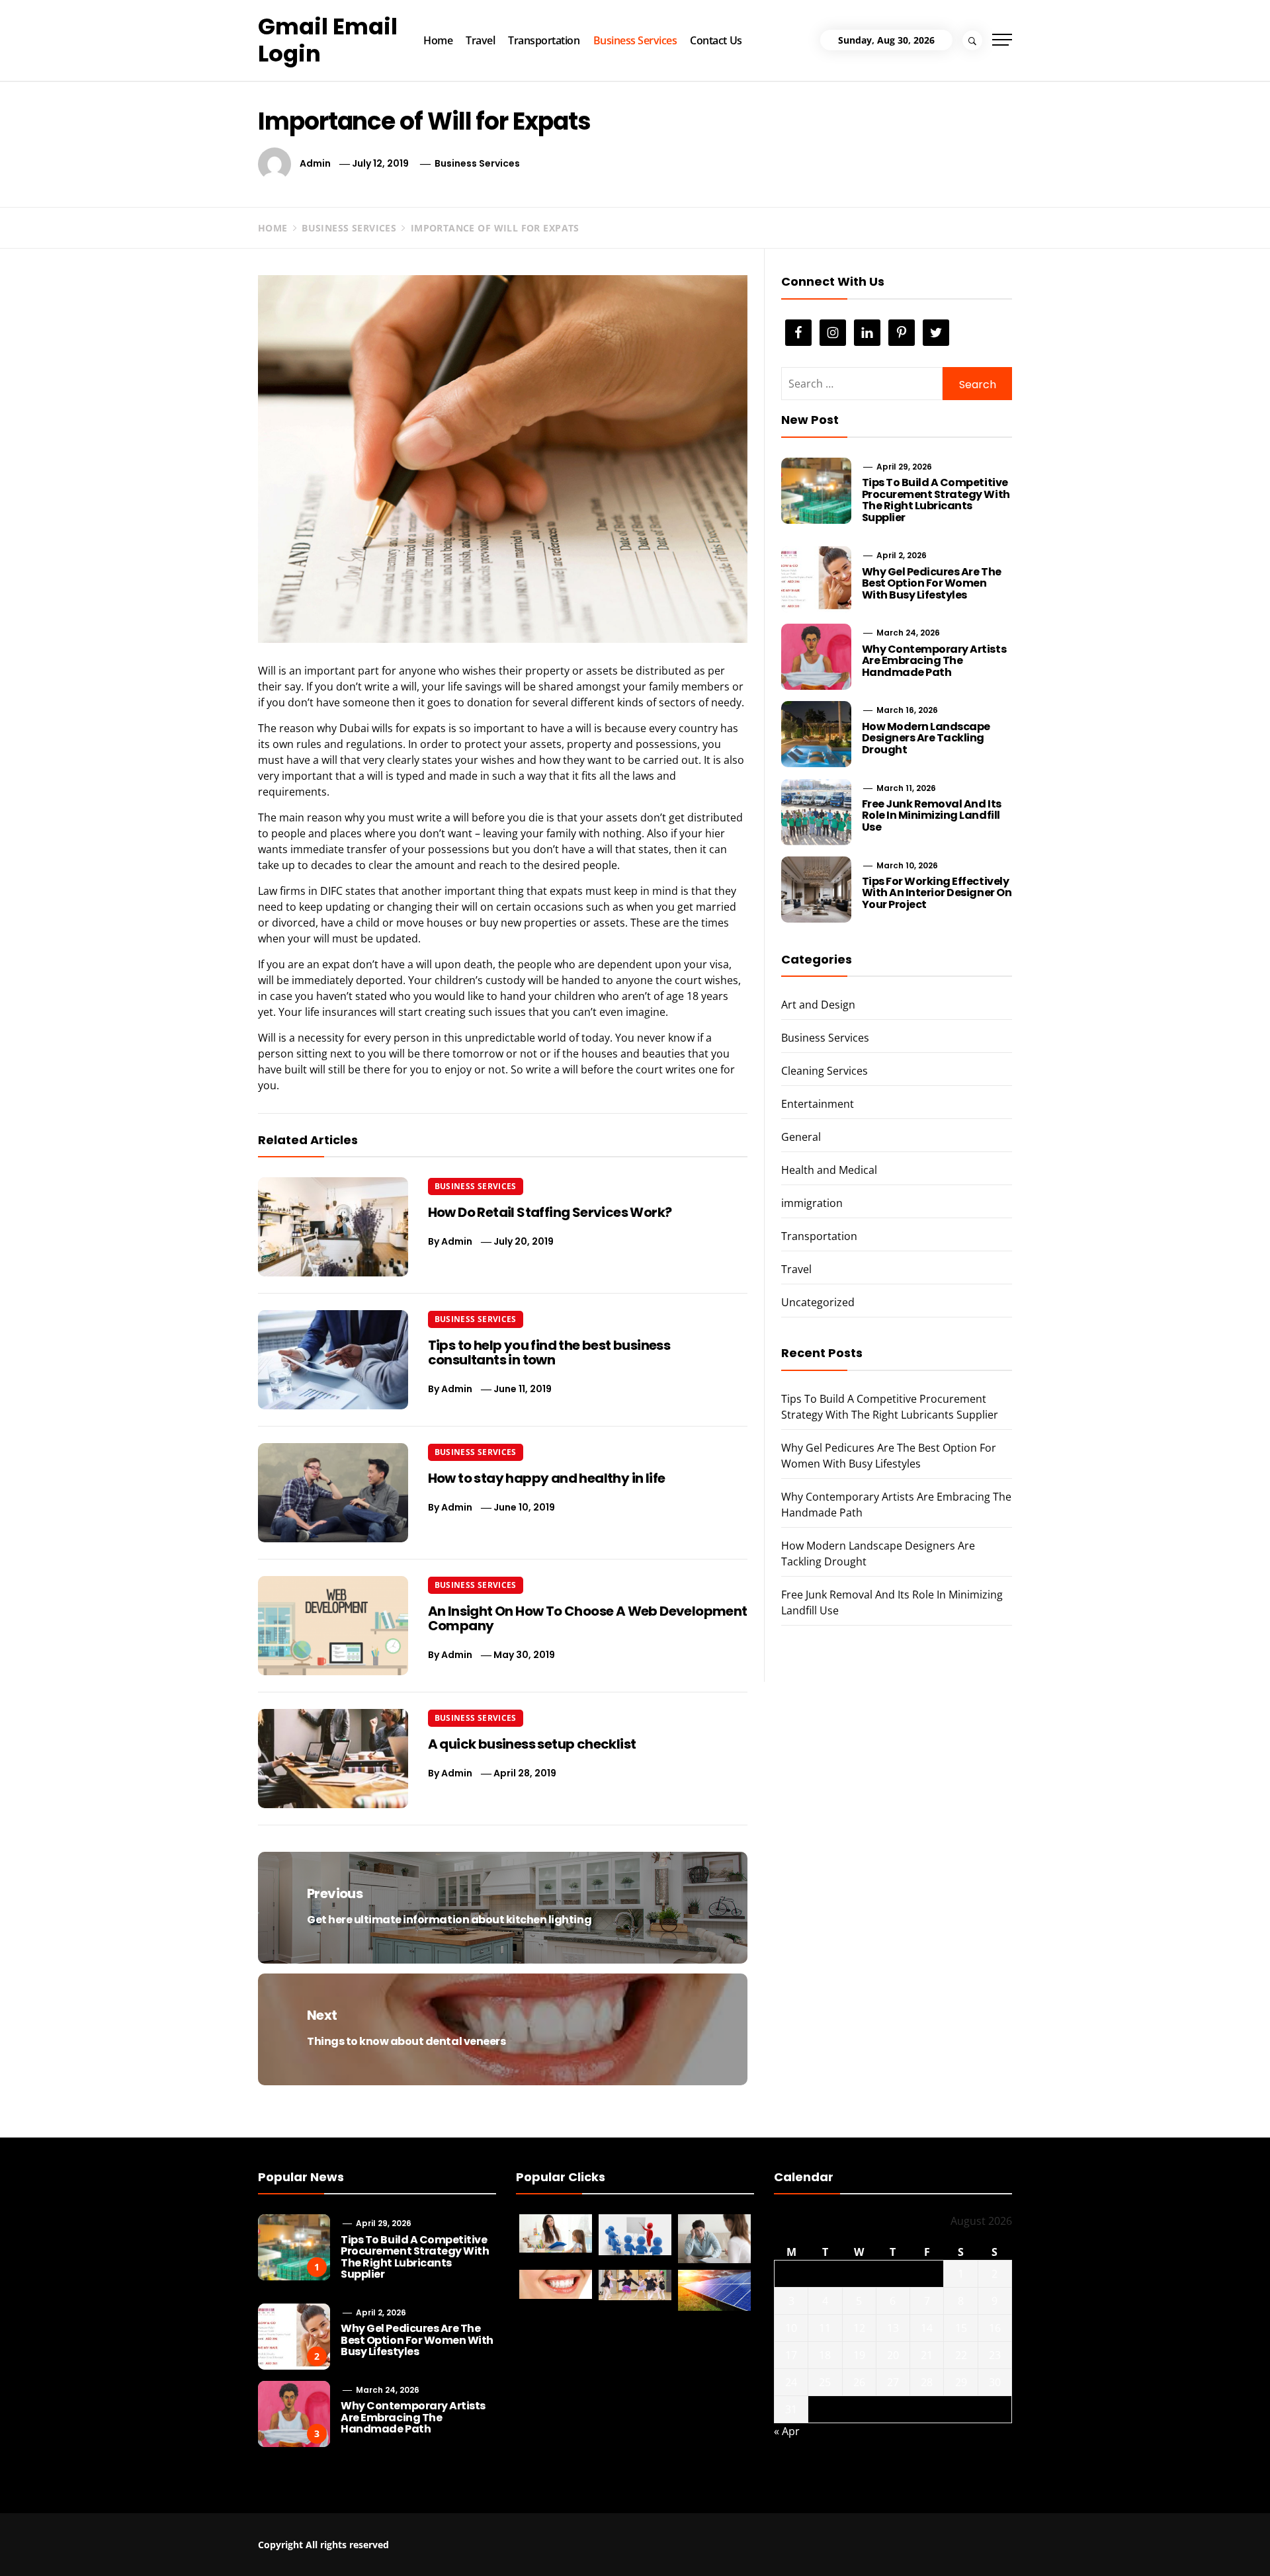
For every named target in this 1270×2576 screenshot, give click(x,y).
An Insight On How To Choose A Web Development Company (588, 1618)
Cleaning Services (825, 1071)
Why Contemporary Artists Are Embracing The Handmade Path (934, 661)
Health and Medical (829, 1170)
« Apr (787, 2431)
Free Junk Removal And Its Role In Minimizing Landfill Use (932, 815)
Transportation (544, 40)
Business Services (635, 40)
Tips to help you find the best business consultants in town (549, 1352)
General (801, 1137)
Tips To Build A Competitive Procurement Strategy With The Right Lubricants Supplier (936, 500)
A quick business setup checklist (532, 1744)
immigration (812, 1203)
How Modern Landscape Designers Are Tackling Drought (926, 738)
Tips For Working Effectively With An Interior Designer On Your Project (937, 893)
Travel (480, 40)
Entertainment (818, 1104)
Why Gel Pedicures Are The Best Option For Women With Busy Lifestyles (932, 583)
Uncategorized (818, 1302)
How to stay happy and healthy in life (547, 1478)
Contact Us (716, 40)
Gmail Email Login (328, 40)
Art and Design (818, 1005)
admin (315, 163)
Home (438, 40)
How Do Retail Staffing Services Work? (550, 1212)
